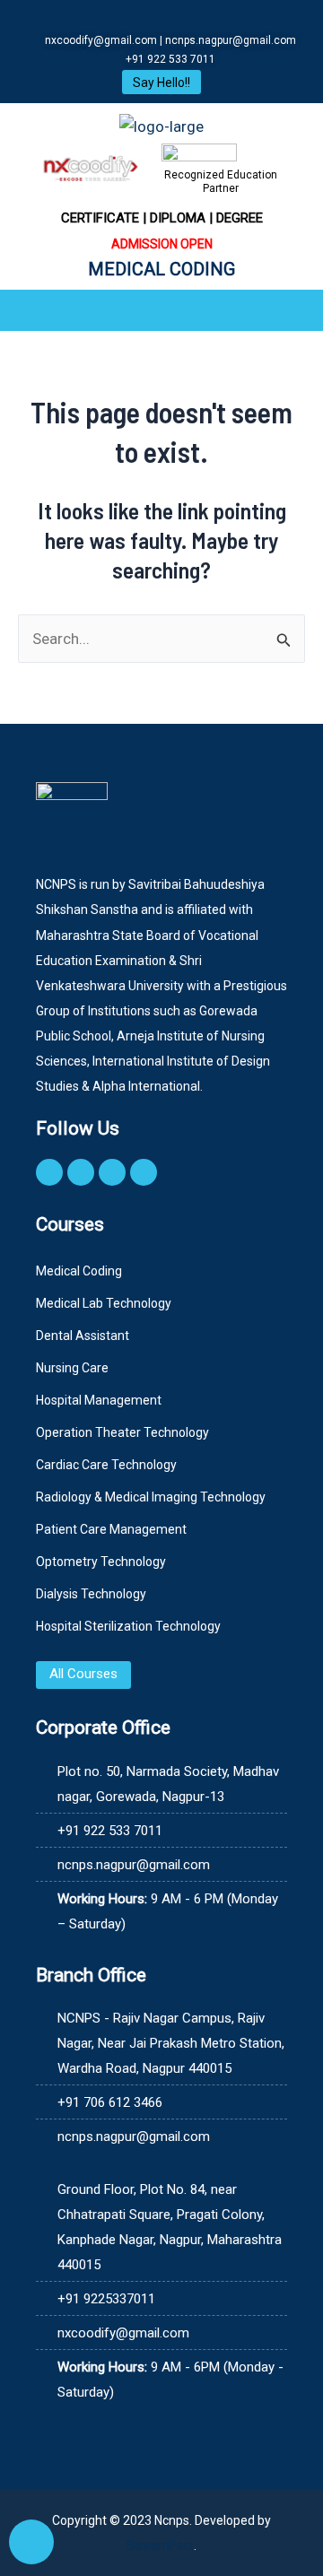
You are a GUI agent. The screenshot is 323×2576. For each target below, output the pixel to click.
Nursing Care (72, 1368)
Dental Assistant (83, 1336)
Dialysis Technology (91, 1594)
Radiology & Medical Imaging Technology (151, 1497)
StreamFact (160, 2546)
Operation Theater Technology (122, 1432)
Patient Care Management (111, 1529)
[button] (161, 310)
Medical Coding (79, 1271)
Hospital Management (99, 1400)
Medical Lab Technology (104, 1303)
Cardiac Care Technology (106, 1465)
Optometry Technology (101, 1562)
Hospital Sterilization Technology (128, 1626)
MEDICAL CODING (161, 269)
